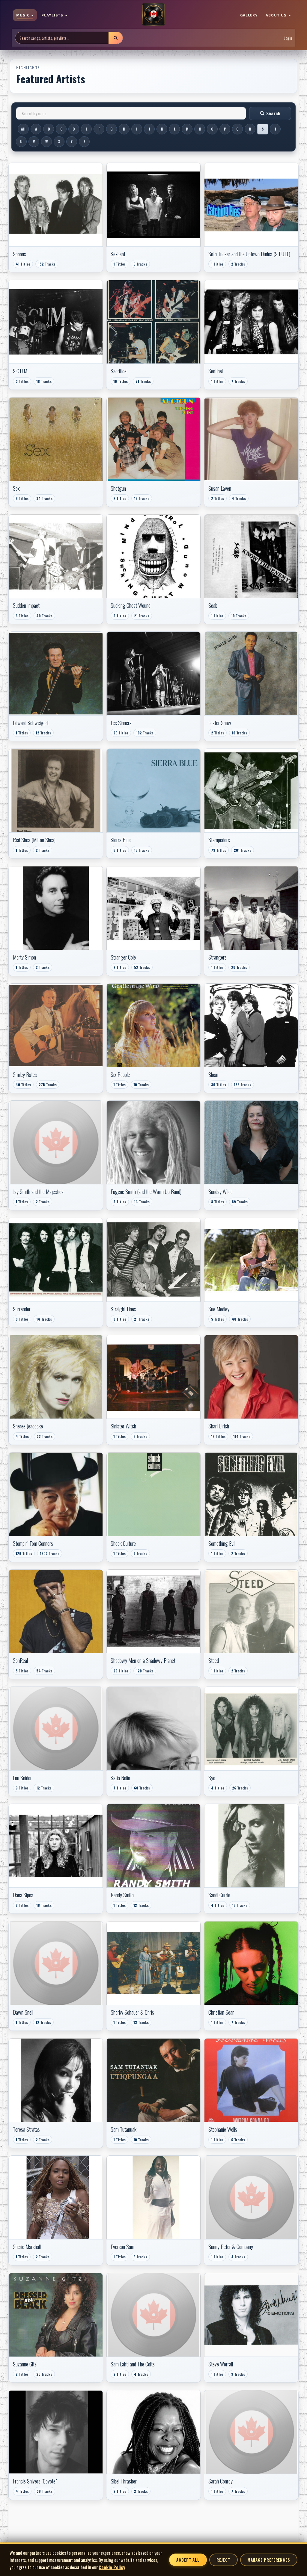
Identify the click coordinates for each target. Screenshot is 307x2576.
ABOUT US (277, 15)
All (23, 129)
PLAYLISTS (53, 15)
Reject (223, 2560)
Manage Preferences (269, 2560)
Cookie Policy (112, 2567)
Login (288, 38)
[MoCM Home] (153, 15)
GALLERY (249, 15)
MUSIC (23, 15)
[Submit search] (115, 38)
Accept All (188, 2560)
